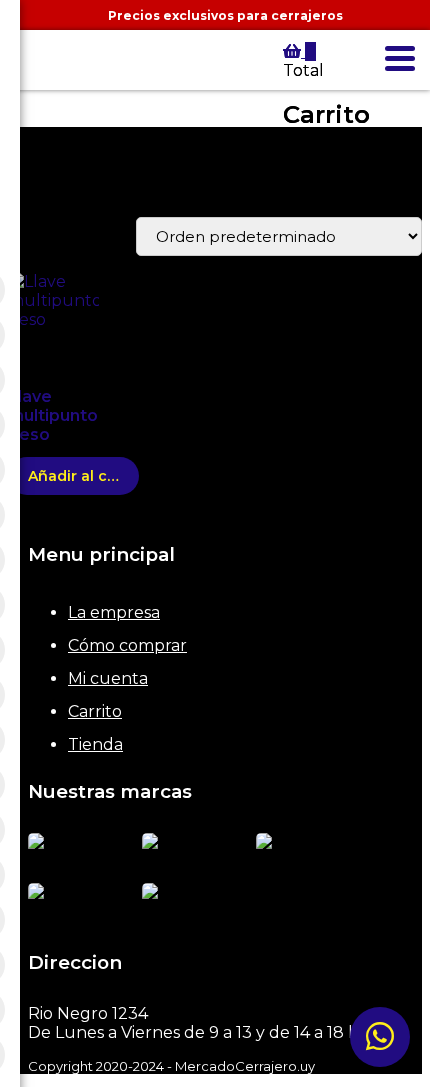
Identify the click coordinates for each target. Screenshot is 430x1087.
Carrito (95, 711)
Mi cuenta (108, 678)
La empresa (114, 612)
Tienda (95, 744)
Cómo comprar (127, 645)
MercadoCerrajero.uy (25, 75)
